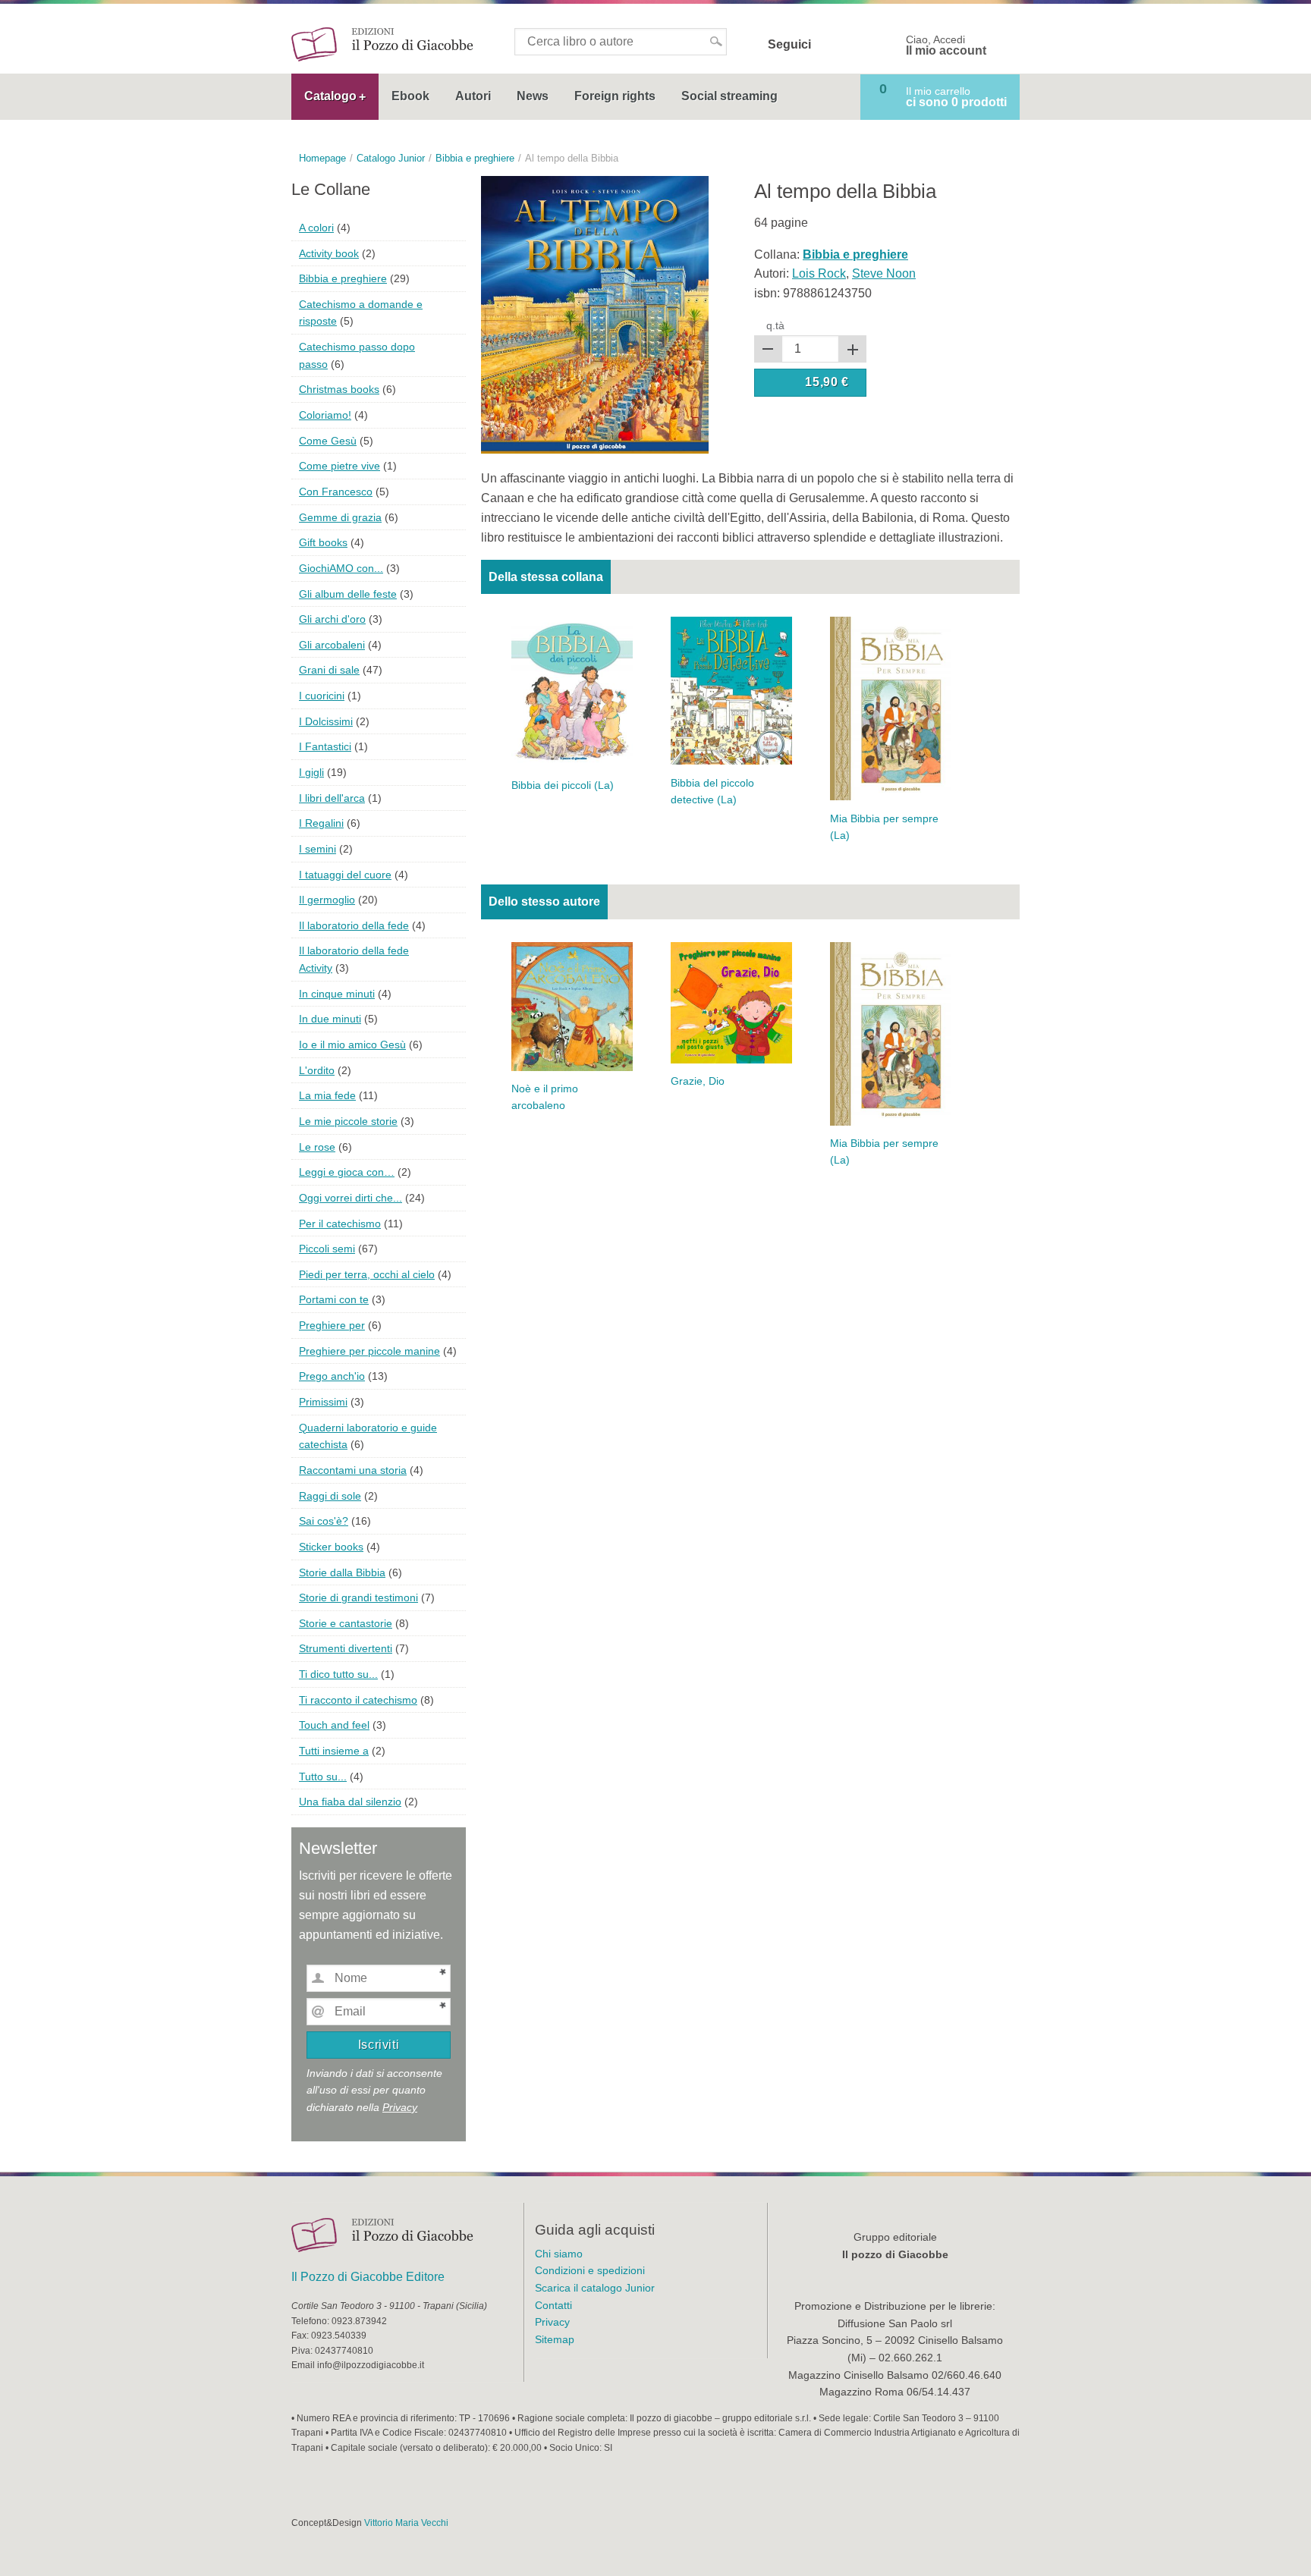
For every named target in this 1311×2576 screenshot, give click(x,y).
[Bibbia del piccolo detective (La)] (731, 690)
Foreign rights (615, 96)
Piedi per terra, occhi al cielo (367, 1274)
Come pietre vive (340, 466)
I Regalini (321, 823)
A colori (316, 228)
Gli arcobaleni (332, 645)
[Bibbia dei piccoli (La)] (572, 691)
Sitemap (555, 2339)
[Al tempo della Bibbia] (595, 314)
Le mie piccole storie (348, 1121)
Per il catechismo (340, 1224)
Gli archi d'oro (332, 619)
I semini (318, 849)
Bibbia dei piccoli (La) (563, 785)
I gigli (311, 772)
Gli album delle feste (348, 594)
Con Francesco (336, 492)
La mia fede (327, 1095)
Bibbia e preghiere (343, 278)
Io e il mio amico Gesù (352, 1045)
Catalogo (330, 96)
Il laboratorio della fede (354, 925)
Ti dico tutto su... (338, 1674)
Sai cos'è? (324, 1521)
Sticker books (331, 1547)
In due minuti (330, 1019)
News (533, 96)
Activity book (329, 253)
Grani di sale (329, 670)
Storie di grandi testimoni (358, 1597)
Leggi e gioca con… (347, 1172)
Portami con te (334, 1299)
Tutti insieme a (334, 1751)
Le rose (317, 1147)
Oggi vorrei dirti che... (351, 1198)
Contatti (553, 2305)
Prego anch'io (332, 1376)
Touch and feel (334, 1725)
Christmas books (339, 389)
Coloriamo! (325, 415)
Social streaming (729, 96)
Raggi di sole (330, 1496)
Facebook (832, 45)
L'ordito (317, 1070)
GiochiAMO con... (341, 568)
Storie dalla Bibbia (342, 1572)
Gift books (323, 542)
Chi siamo (559, 2254)
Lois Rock (819, 273)
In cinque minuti (337, 994)
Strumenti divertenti (346, 1648)
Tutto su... (323, 1776)
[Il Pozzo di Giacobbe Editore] (382, 44)
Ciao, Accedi (946, 46)
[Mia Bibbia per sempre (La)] (891, 708)
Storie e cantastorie (346, 1623)
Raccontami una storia (353, 1470)
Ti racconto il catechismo (358, 1700)
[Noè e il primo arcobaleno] (572, 1005)
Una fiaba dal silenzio (350, 1802)
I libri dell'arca (332, 798)
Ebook (410, 96)
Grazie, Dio (698, 1081)
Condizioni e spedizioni (590, 2270)
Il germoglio (327, 900)
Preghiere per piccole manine (369, 1351)
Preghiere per (332, 1325)
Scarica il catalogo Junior (595, 2288)
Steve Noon (884, 273)
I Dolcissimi (326, 721)
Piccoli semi (327, 1249)
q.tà (775, 325)
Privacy (400, 2107)
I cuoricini (322, 696)
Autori (473, 96)
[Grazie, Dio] (731, 1002)
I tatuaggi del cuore (345, 875)
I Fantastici (325, 746)
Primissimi (323, 1402)
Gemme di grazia (340, 517)
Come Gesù (328, 441)
